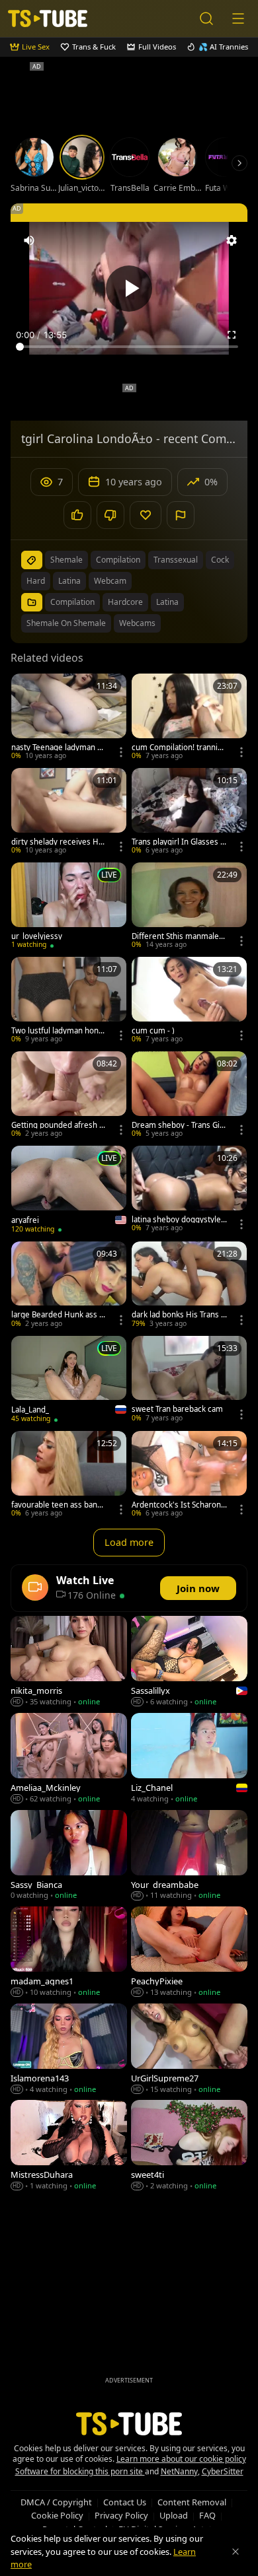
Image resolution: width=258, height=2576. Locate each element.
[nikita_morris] (69, 1662)
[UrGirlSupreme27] (189, 2050)
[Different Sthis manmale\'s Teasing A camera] (189, 907)
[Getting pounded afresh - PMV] (69, 1096)
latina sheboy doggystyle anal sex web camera (179, 1220)
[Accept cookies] (236, 2552)
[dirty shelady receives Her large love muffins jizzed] (69, 813)
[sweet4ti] (189, 2146)
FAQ (207, 2515)
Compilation (72, 602)
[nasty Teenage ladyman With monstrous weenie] (69, 718)
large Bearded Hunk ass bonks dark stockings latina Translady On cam (58, 1315)
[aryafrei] (69, 1191)
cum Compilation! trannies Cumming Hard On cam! (179, 748)
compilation (118, 560)
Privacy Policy (121, 2515)
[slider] (129, 347)
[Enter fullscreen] (232, 335)
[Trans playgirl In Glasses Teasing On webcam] (189, 813)
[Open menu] (238, 18)
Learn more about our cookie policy (181, 2459)
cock (220, 560)
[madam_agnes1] (69, 1953)
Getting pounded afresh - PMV (57, 1125)
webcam (110, 581)
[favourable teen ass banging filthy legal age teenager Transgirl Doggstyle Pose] (69, 1476)
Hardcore (125, 602)
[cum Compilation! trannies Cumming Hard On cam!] (189, 718)
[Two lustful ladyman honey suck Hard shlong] (69, 1001)
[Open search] (206, 18)
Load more (129, 1542)
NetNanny (179, 2471)
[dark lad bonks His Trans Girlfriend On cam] (189, 1286)
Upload (174, 2515)
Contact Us (125, 2502)
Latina (167, 602)
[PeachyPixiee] (189, 1953)
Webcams (137, 623)
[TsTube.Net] (48, 18)
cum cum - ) (153, 1031)
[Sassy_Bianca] (69, 1857)
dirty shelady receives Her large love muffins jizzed (59, 842)
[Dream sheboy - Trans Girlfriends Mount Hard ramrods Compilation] (189, 1096)
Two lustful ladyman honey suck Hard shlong (57, 1031)
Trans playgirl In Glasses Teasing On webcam (178, 842)
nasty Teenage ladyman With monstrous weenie (59, 748)
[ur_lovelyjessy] (69, 907)
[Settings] (232, 240)
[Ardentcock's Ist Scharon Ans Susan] (189, 1476)
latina (69, 581)
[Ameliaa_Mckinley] (69, 1759)
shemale (66, 560)
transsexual (176, 560)
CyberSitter (223, 2471)
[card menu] (121, 752)
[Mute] (29, 240)
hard (36, 581)
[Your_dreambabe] (189, 1857)
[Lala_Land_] (69, 1381)
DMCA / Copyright (56, 2502)
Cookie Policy (57, 2515)
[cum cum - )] (189, 1001)
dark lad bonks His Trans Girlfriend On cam (179, 1315)
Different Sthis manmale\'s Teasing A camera (175, 936)
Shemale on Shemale (66, 623)
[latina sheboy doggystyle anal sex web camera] (189, 1190)
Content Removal (192, 2502)
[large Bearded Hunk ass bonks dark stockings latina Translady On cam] (69, 1286)
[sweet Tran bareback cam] (189, 1380)
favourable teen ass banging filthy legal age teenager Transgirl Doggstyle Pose (59, 1505)
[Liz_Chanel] (189, 1759)
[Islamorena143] (69, 2050)
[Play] (129, 289)
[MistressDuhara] (69, 2146)
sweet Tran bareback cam (177, 1409)
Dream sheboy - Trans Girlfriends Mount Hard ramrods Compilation (179, 1125)
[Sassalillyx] (189, 1662)
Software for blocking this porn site (80, 2471)
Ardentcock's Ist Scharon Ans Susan (176, 1505)
